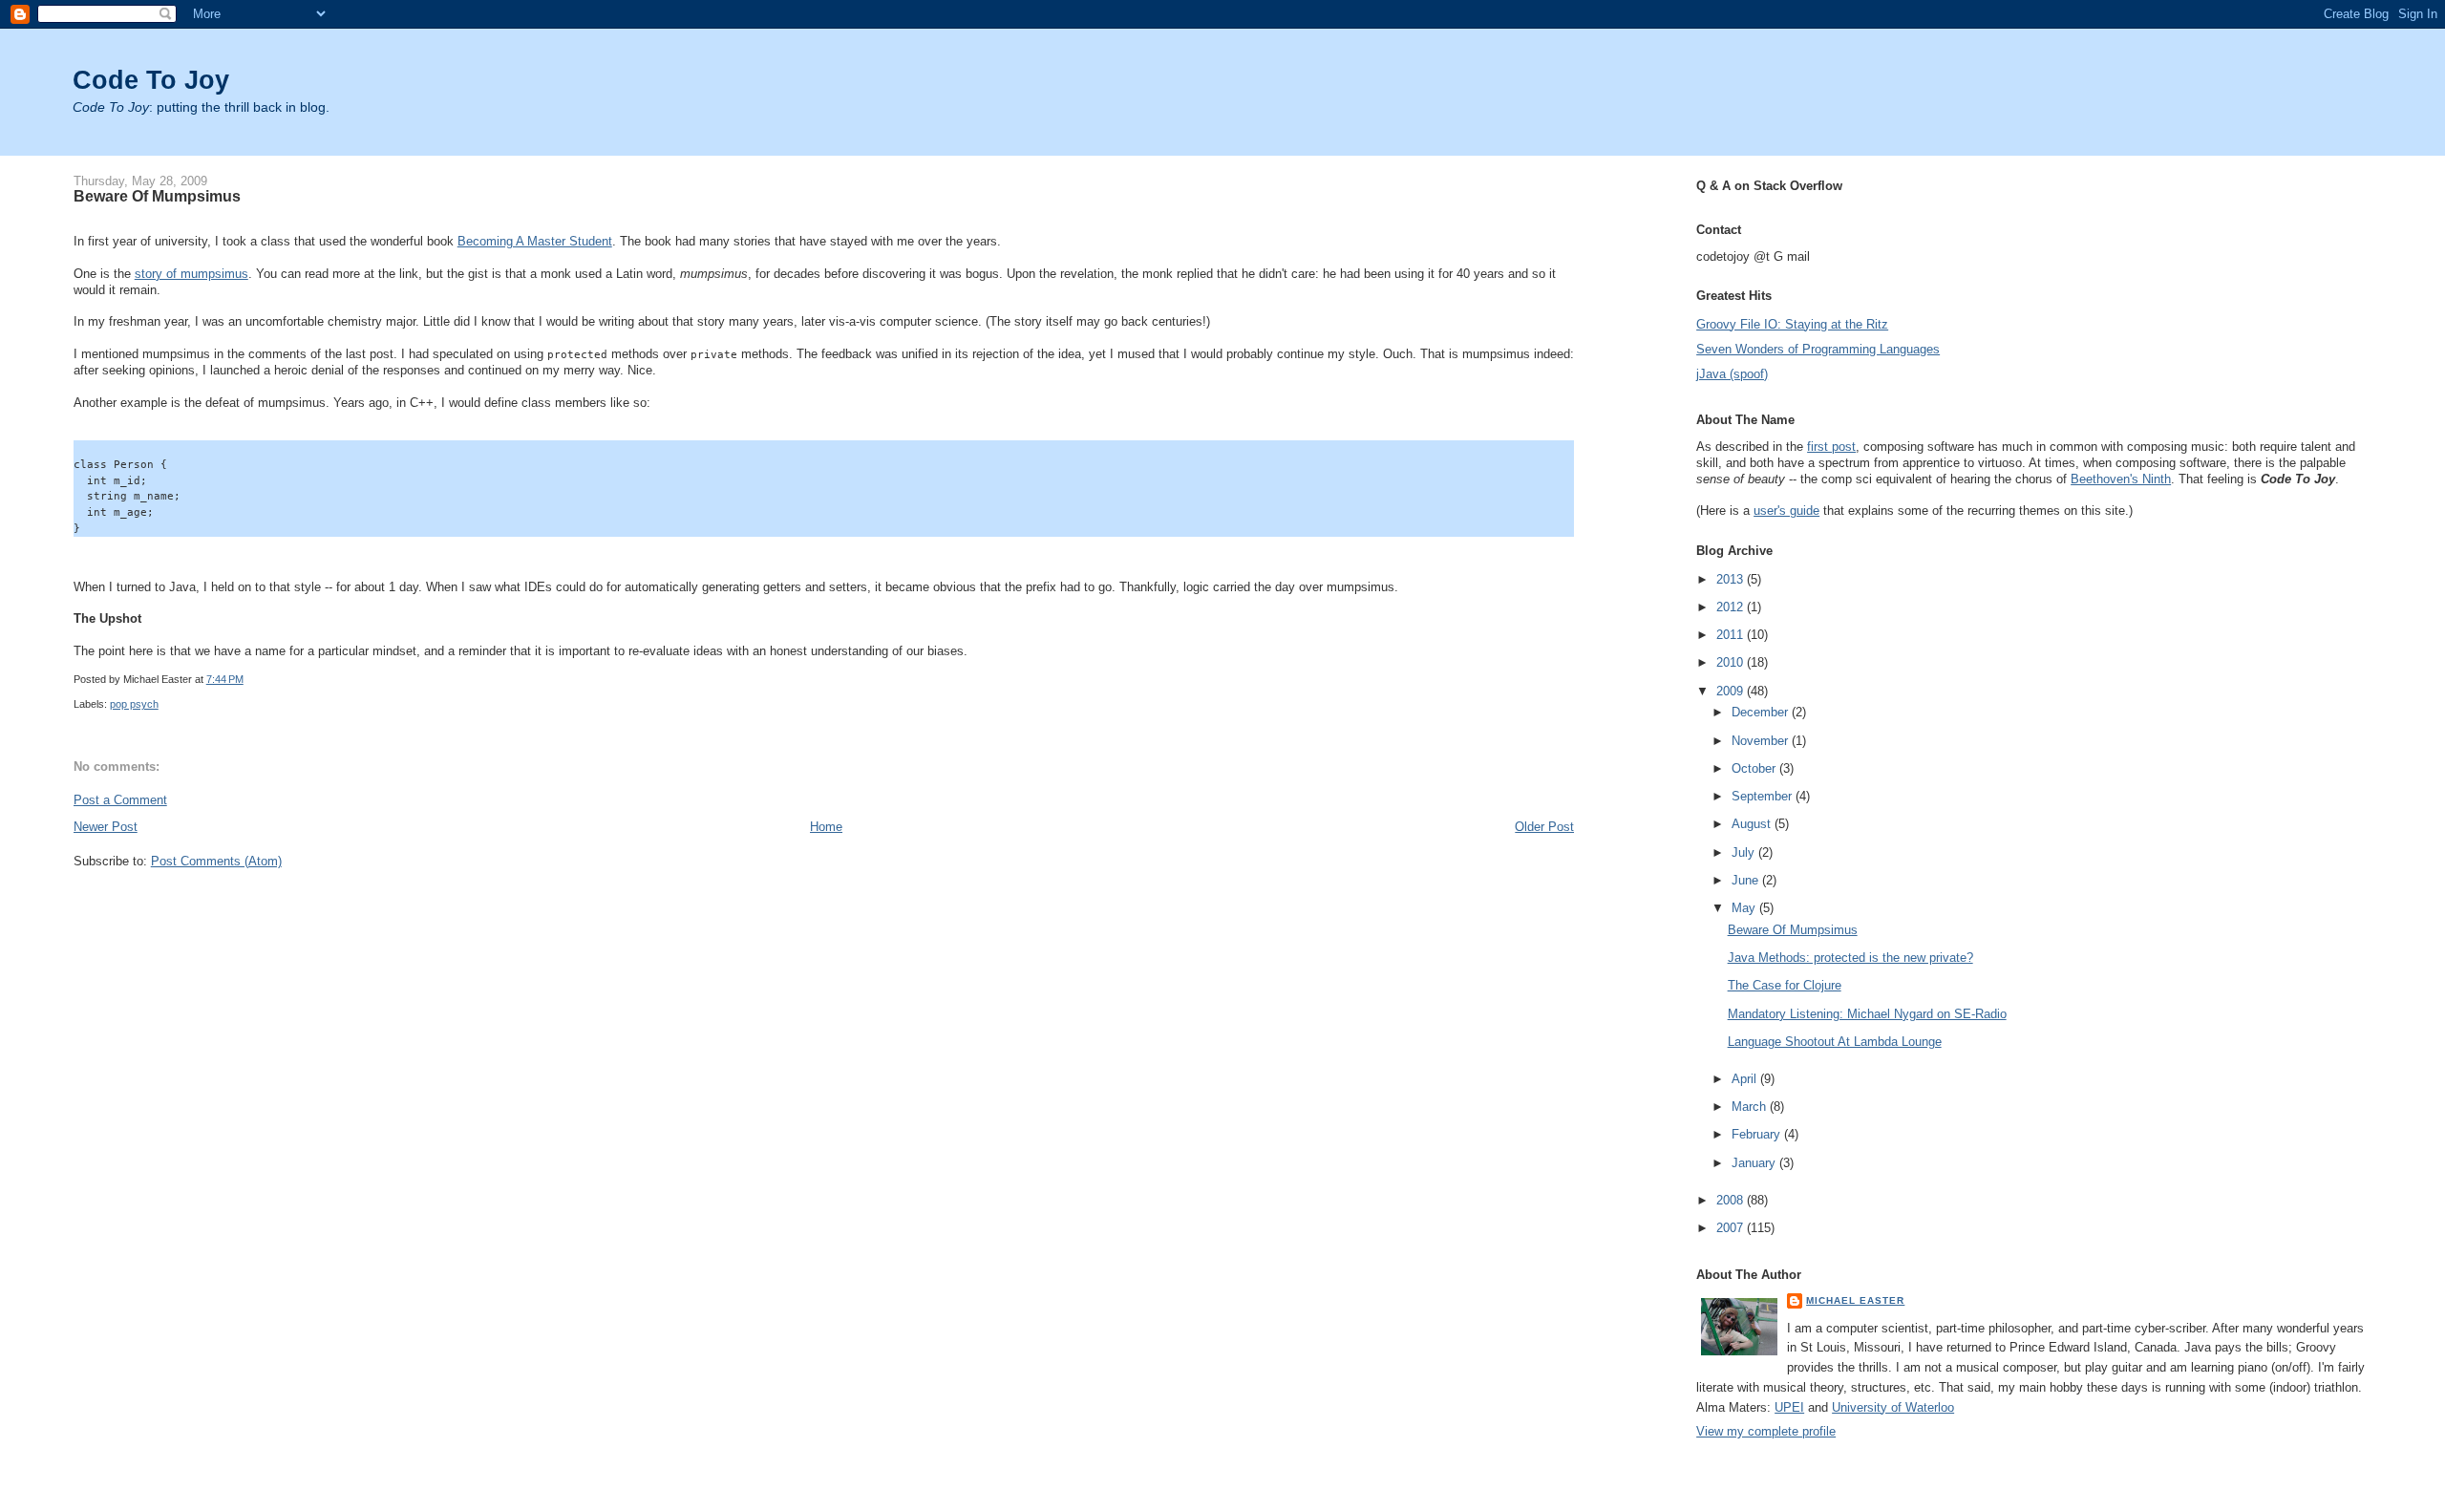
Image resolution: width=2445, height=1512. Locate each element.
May (1745, 908)
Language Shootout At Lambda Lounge (1835, 1042)
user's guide (1786, 511)
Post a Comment (120, 800)
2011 (1732, 635)
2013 (1732, 579)
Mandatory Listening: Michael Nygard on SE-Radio (1867, 1014)
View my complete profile (1766, 1431)
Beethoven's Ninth (2121, 479)
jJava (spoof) (1732, 374)
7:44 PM (225, 679)
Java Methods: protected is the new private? (1850, 958)
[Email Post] (248, 679)
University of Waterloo (1893, 1407)
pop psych (134, 704)
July (1745, 852)
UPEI (1789, 1407)
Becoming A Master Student (535, 241)
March (1751, 1107)
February (1758, 1134)
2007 (1732, 1228)
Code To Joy (151, 80)
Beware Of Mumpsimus (157, 196)
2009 (1732, 691)
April (1746, 1079)
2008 (1732, 1200)
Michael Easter (1855, 1300)
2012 (1732, 607)
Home (826, 827)
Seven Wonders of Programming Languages (1818, 349)
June (1747, 880)
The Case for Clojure (1785, 985)
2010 (1732, 662)
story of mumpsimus (191, 274)
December (1762, 712)
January (1755, 1163)
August (1753, 824)
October (1755, 768)
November (1762, 741)
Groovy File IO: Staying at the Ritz (1792, 324)
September (1764, 796)
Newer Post (106, 827)
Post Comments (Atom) (216, 861)
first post (1831, 447)
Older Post (1544, 827)
